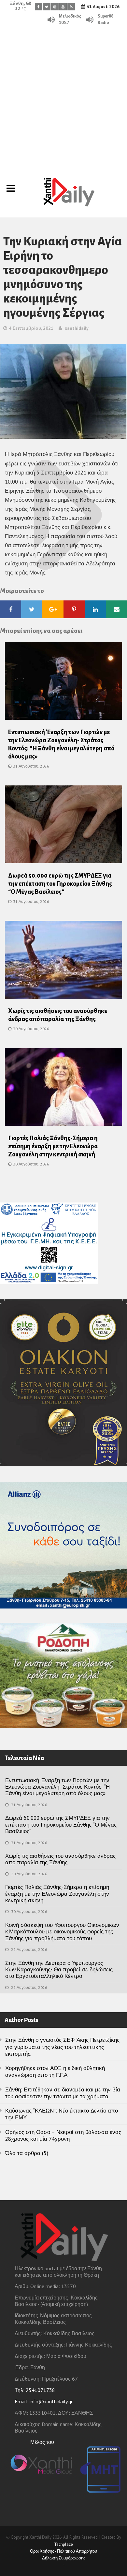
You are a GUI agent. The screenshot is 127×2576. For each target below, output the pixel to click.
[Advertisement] (63, 92)
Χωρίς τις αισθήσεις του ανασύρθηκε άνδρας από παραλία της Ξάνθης (60, 1859)
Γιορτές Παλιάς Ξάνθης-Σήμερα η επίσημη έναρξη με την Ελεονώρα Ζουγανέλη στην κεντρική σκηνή (53, 1146)
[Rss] (71, 7)
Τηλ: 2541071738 (35, 2390)
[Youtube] (63, 7)
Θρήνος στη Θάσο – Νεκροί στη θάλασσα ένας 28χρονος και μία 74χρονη (63, 2135)
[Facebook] (39, 7)
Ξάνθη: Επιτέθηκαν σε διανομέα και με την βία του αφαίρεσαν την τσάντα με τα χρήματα (63, 2093)
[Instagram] (55, 7)
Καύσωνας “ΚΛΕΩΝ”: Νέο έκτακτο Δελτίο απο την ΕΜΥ (62, 2114)
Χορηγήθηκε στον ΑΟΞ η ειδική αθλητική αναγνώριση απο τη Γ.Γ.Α (55, 2071)
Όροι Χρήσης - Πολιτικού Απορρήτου (63, 2551)
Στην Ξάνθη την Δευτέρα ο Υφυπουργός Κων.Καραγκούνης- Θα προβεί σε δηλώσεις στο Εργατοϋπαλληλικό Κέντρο (59, 1970)
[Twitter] (47, 7)
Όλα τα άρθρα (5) (27, 2153)
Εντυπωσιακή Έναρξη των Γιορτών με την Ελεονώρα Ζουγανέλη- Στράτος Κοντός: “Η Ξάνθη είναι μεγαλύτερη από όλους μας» (57, 1787)
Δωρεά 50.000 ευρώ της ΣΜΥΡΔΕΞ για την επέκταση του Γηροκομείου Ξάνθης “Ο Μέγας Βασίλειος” (60, 884)
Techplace (63, 2544)
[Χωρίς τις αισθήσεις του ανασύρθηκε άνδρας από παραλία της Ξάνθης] (63, 962)
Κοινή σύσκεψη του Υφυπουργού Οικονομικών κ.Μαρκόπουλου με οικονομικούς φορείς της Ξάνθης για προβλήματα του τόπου (62, 1932)
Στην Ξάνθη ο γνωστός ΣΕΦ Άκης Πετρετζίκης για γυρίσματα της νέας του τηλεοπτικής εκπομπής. (62, 2047)
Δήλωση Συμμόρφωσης (64, 2558)
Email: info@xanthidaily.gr (44, 2401)
